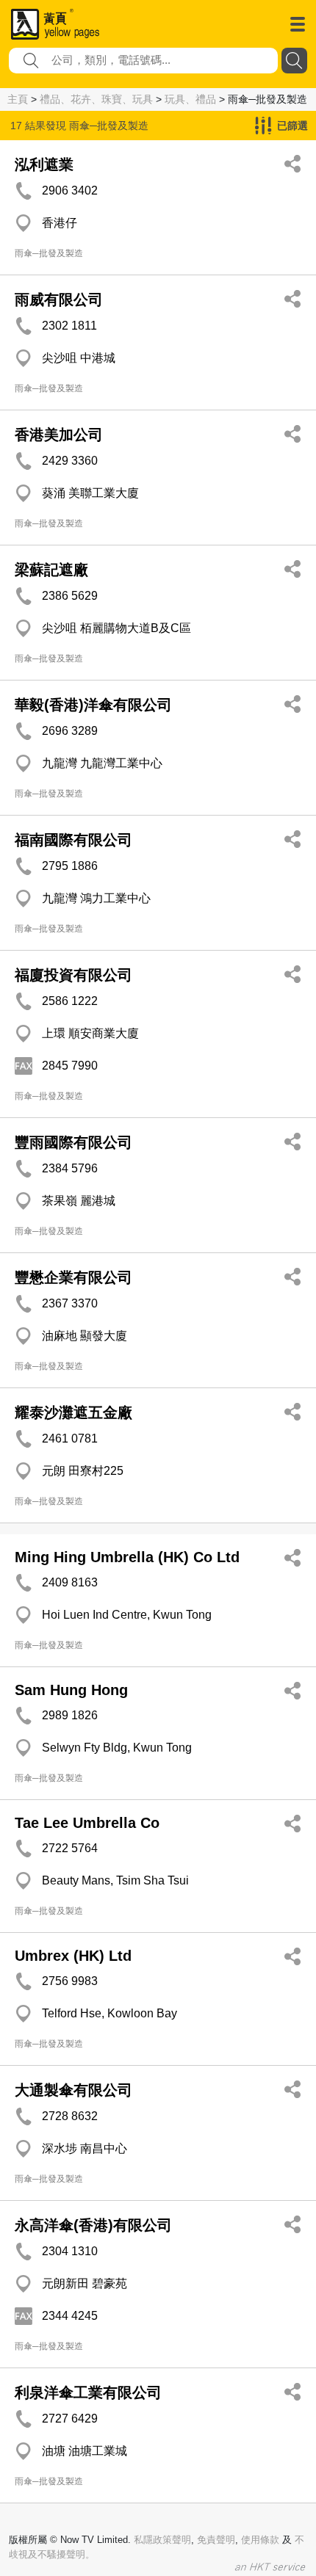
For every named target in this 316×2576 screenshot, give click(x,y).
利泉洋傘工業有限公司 (88, 2392)
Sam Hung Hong (71, 1690)
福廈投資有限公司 (73, 975)
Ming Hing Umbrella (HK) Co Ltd (127, 1557)
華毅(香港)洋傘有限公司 (93, 705)
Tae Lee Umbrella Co (87, 1823)
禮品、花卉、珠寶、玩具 (96, 99)
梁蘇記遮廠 (51, 570)
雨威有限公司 (59, 300)
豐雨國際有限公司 (73, 1142)
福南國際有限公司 (73, 840)
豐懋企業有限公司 (73, 1277)
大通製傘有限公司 (73, 2090)
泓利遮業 (44, 164)
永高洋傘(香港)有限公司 (93, 2225)
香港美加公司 (59, 435)
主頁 (18, 99)
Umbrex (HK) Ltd (73, 1956)
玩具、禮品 (190, 99)
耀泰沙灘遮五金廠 (73, 1412)
